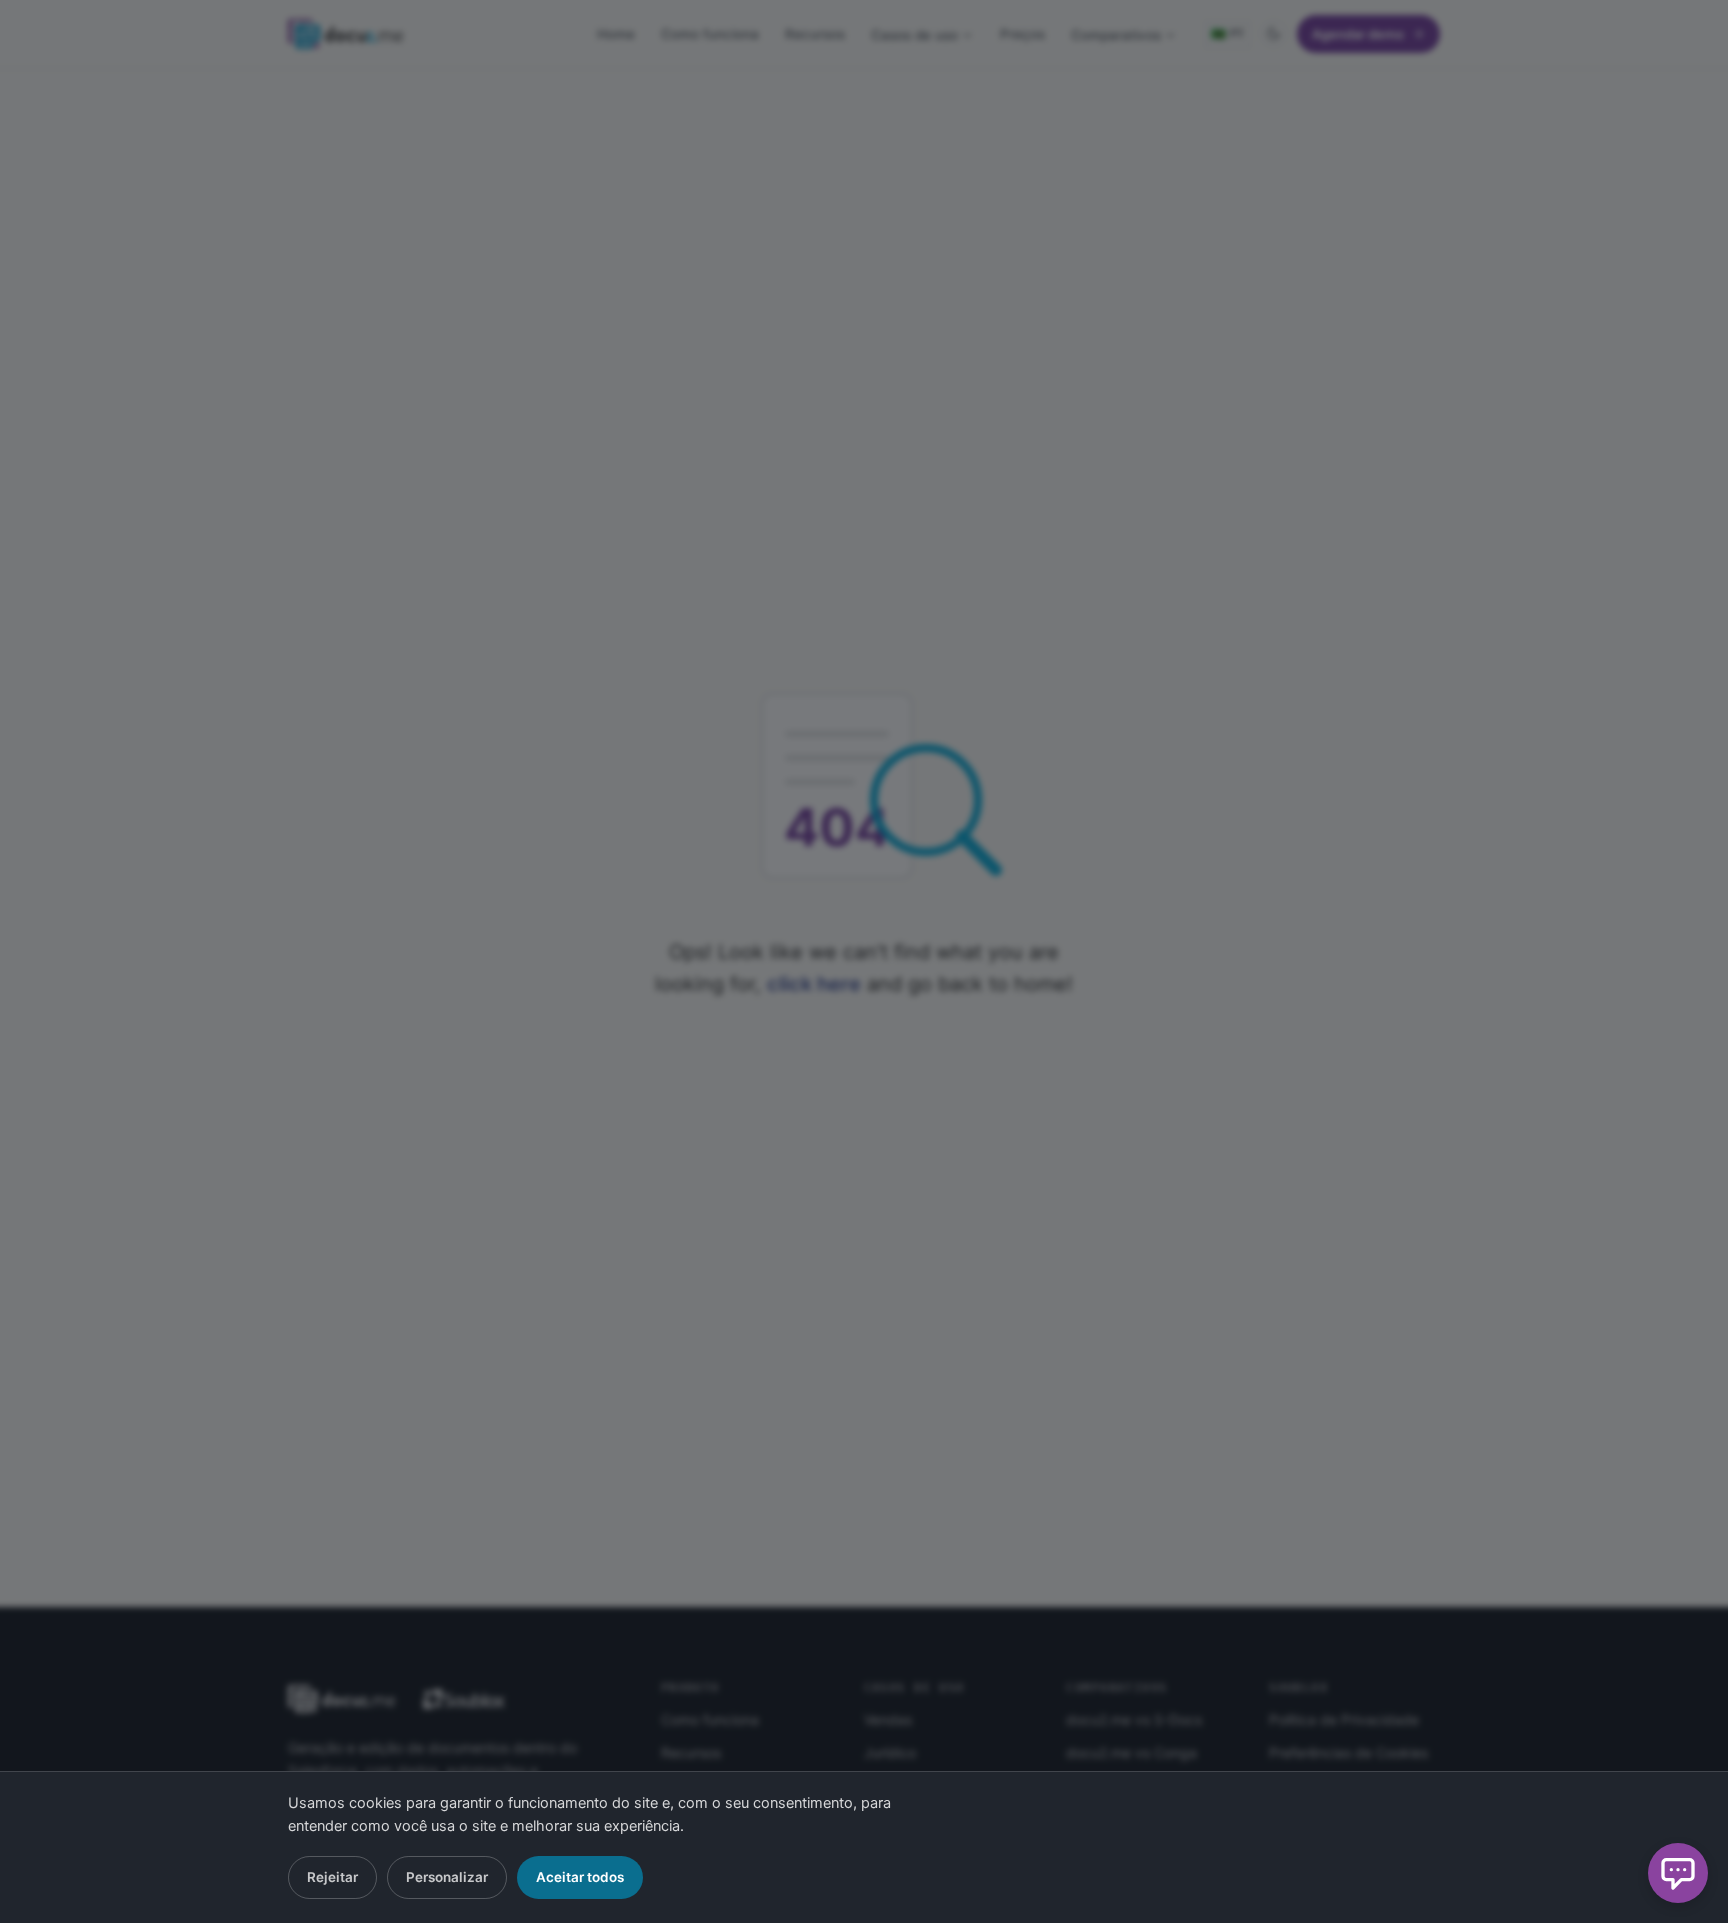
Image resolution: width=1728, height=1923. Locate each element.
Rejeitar (332, 1877)
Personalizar (447, 1877)
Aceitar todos (580, 1877)
